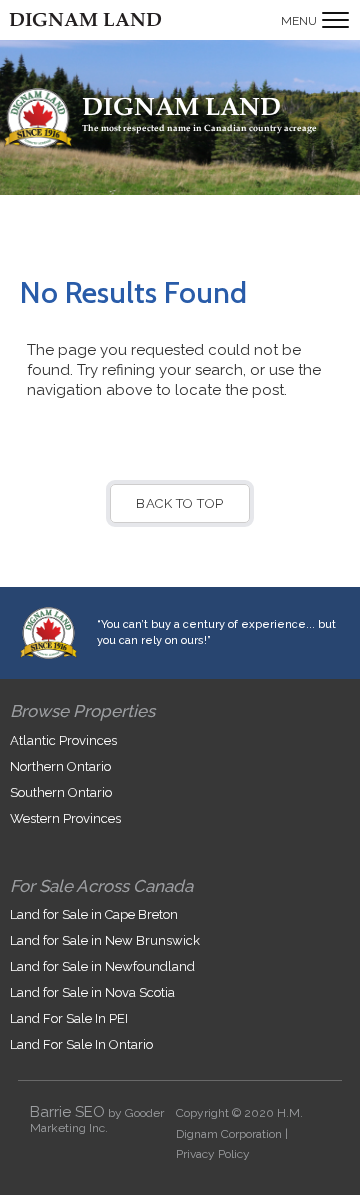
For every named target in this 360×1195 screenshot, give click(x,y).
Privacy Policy (213, 1154)
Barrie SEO (67, 1112)
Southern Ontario (61, 792)
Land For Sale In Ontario (81, 1044)
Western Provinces (65, 818)
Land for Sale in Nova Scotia (92, 992)
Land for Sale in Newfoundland (102, 966)
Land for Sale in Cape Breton (94, 914)
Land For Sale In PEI (69, 1018)
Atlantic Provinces (63, 740)
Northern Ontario (60, 766)
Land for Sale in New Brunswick (105, 940)
